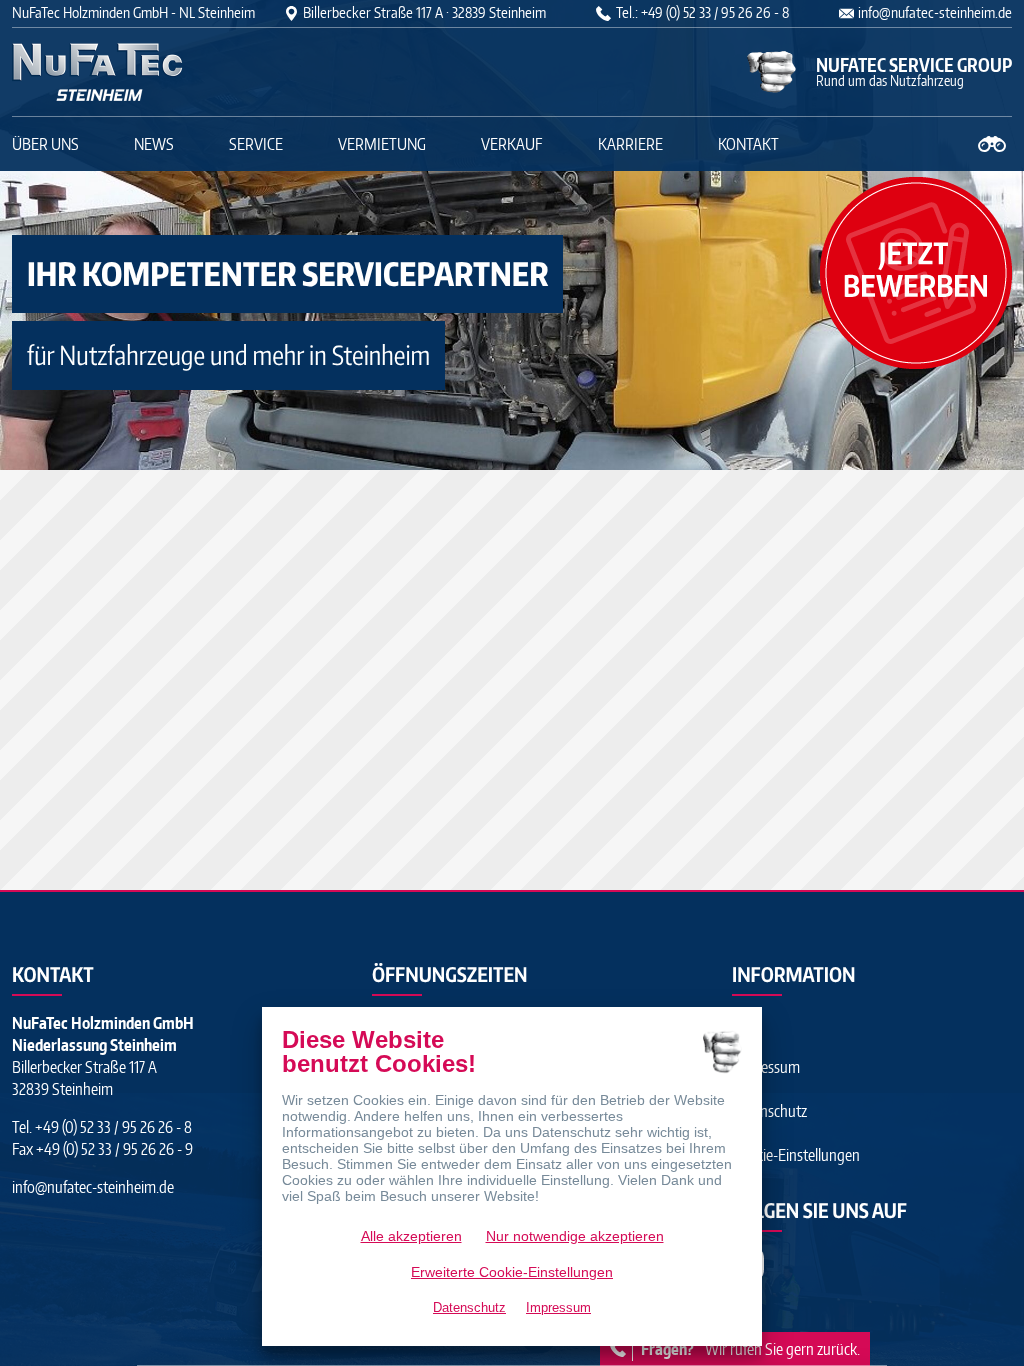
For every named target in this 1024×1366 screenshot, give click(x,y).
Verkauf (512, 144)
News (154, 144)
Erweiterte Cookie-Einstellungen (512, 1272)
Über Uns (45, 144)
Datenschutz (769, 1111)
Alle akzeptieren (411, 1236)
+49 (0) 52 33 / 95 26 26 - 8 (112, 1127)
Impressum (766, 1067)
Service (256, 144)
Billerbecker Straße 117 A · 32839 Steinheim (424, 12)
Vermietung (382, 144)
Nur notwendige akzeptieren (575, 1236)
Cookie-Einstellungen (796, 1155)
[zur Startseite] (137, 72)
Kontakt (748, 144)
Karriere (630, 144)
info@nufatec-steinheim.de (935, 12)
